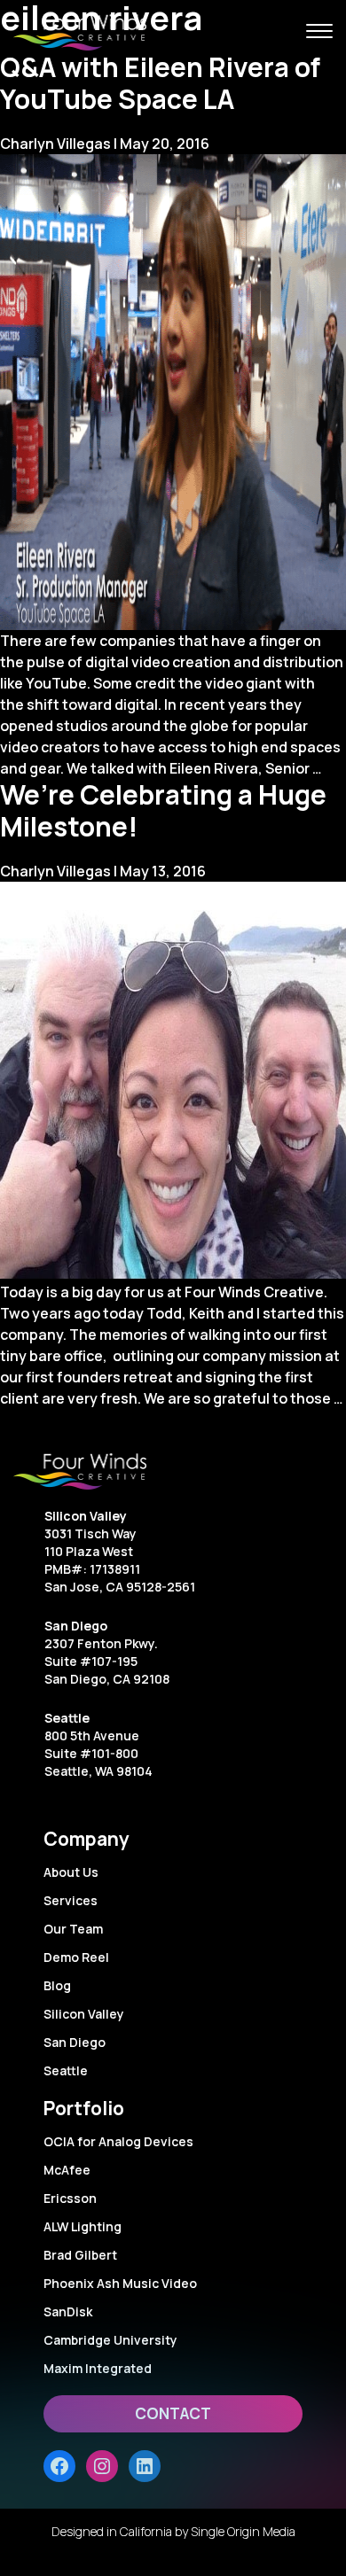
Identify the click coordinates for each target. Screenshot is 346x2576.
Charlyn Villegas (55, 144)
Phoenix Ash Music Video (120, 2283)
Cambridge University (110, 2340)
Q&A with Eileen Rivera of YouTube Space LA (160, 83)
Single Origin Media (243, 2531)
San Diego (76, 1626)
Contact (173, 2413)
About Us (71, 1872)
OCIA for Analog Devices (118, 2141)
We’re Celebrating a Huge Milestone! (163, 810)
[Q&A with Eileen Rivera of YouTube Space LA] (173, 392)
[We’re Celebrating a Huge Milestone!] (173, 1082)
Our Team (73, 1929)
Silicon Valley (86, 1516)
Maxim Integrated (98, 2368)
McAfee (67, 2170)
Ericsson (70, 2198)
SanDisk (68, 2311)
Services (71, 1900)
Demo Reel (76, 1957)
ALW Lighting (83, 2226)
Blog (57, 1985)
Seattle (67, 1718)
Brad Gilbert (80, 2255)
